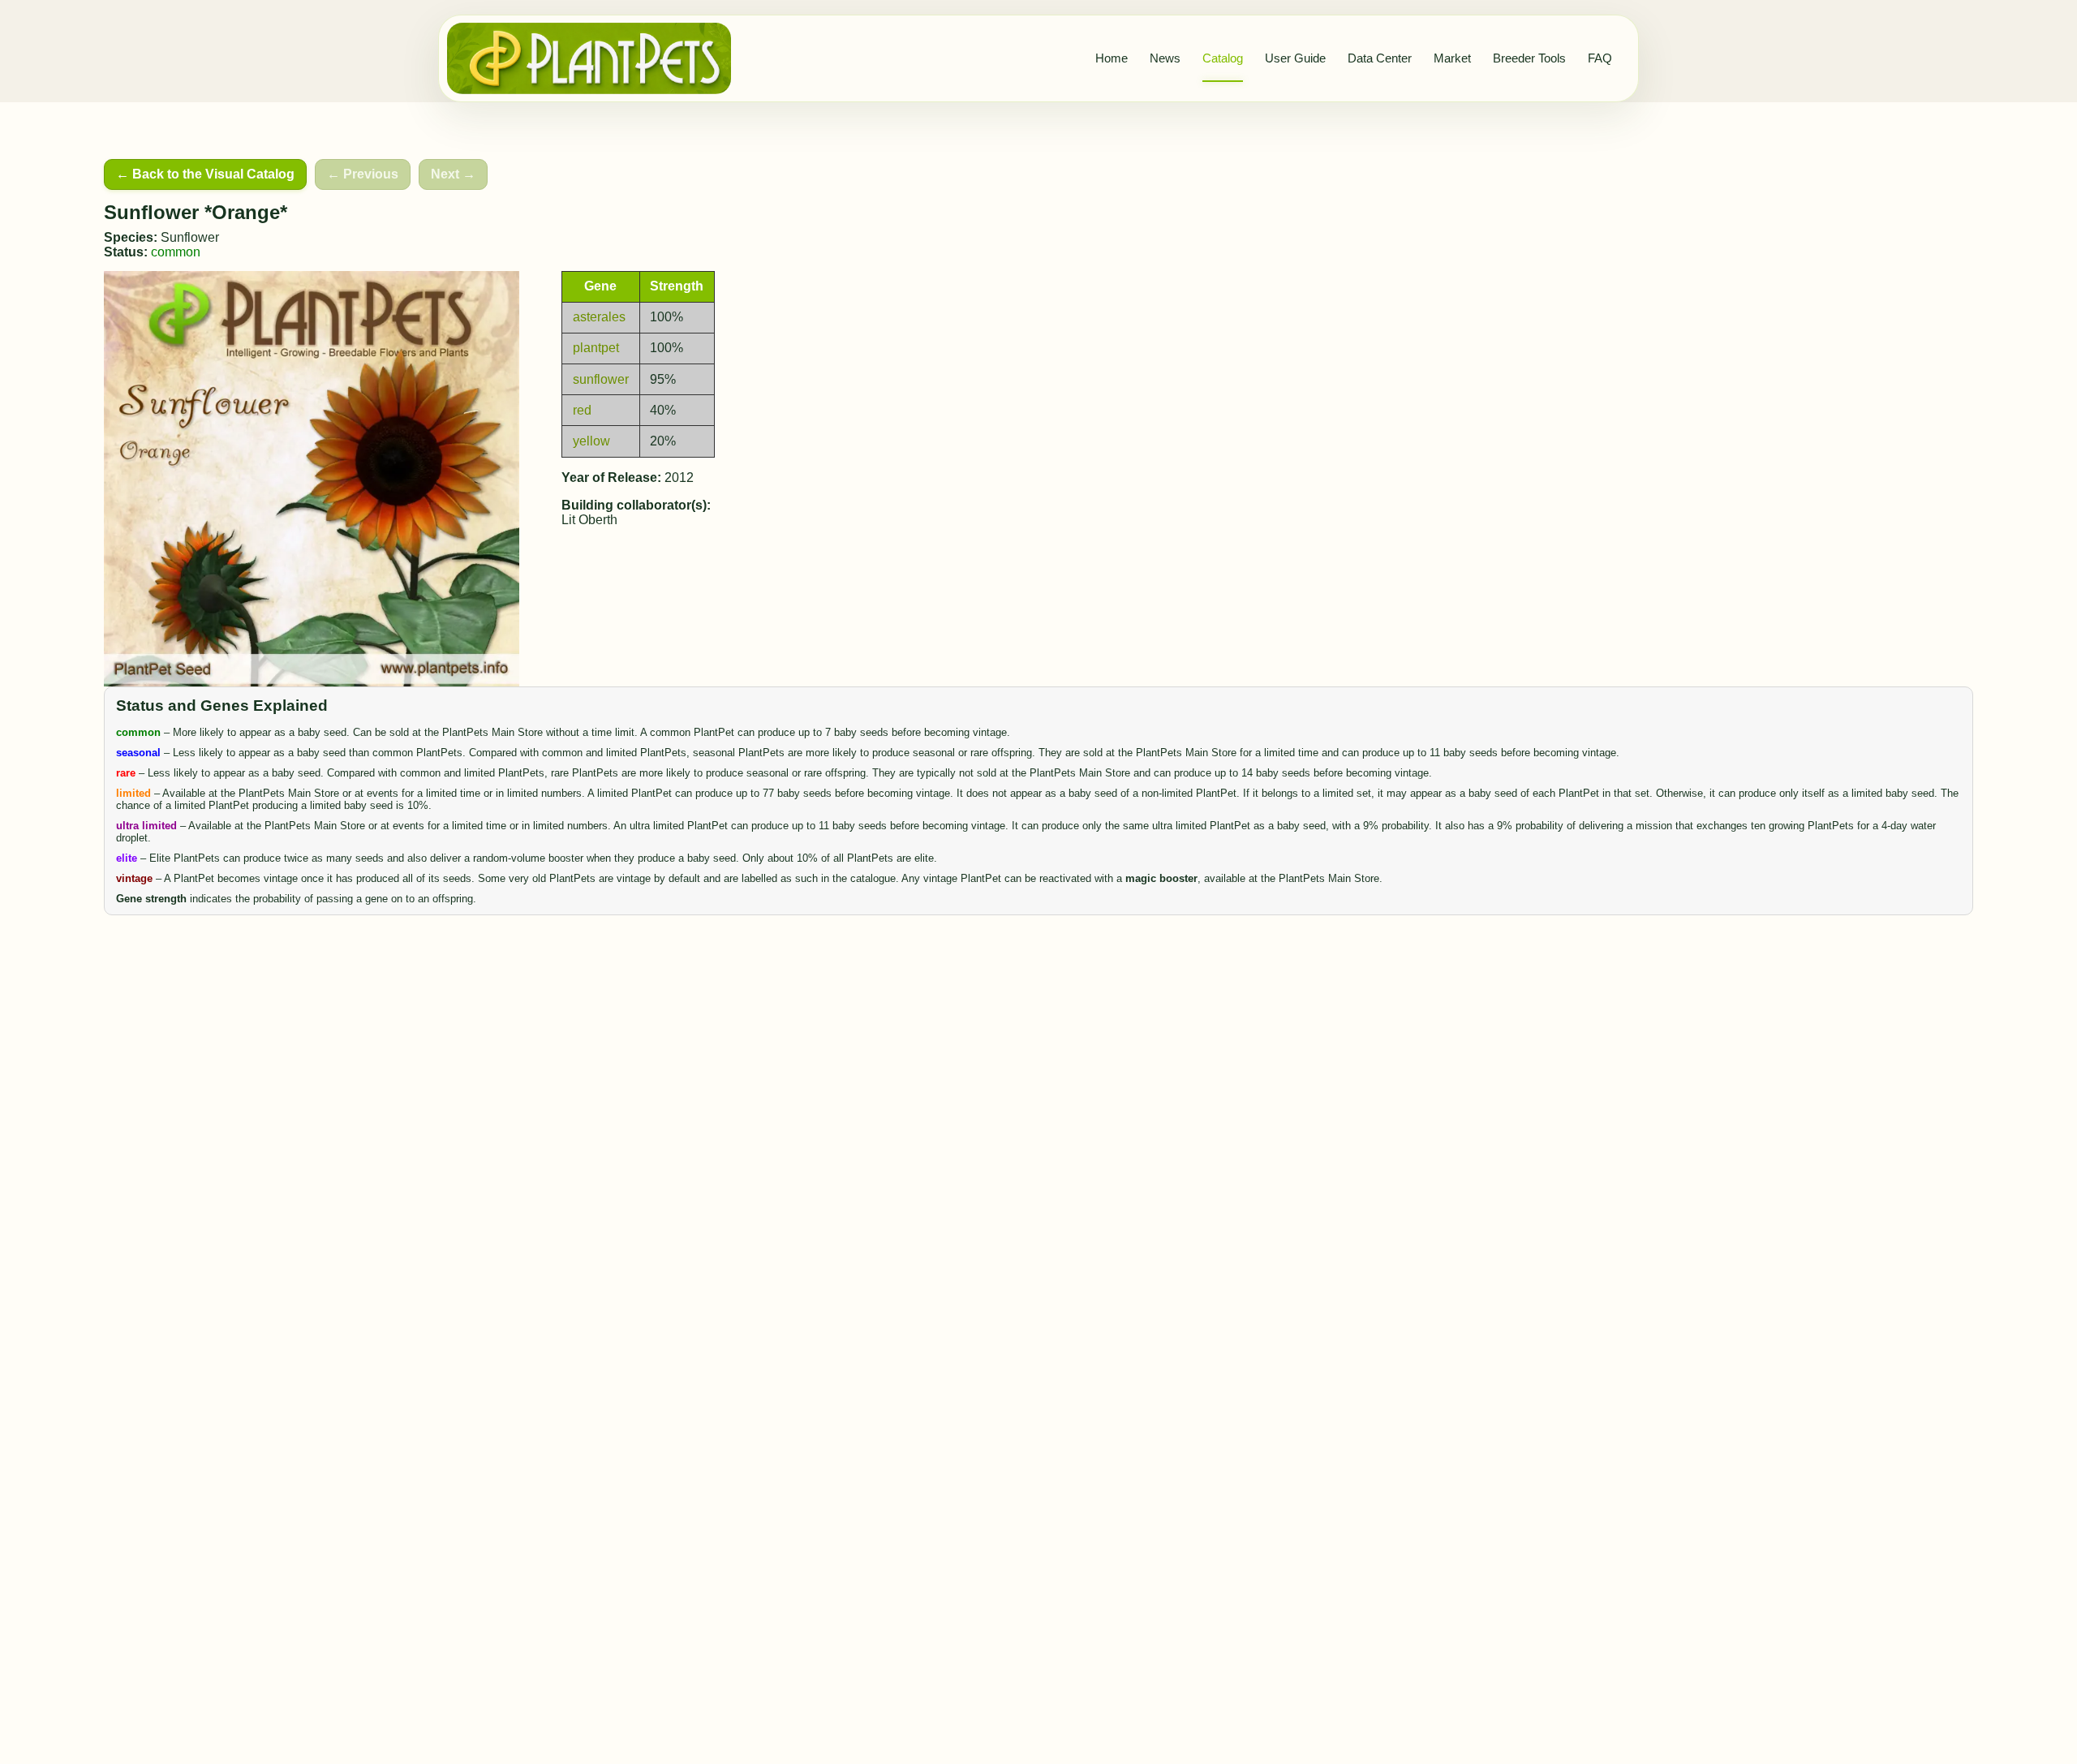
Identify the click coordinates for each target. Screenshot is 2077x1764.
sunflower (601, 379)
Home (1112, 58)
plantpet (596, 348)
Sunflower (190, 237)
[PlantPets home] (589, 58)
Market (1452, 58)
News (1165, 58)
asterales (599, 317)
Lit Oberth (589, 520)
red (582, 410)
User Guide (1295, 58)
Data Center (1380, 58)
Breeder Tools (1529, 58)
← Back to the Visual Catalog (205, 174)
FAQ (1600, 58)
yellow (591, 441)
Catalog (1223, 58)
